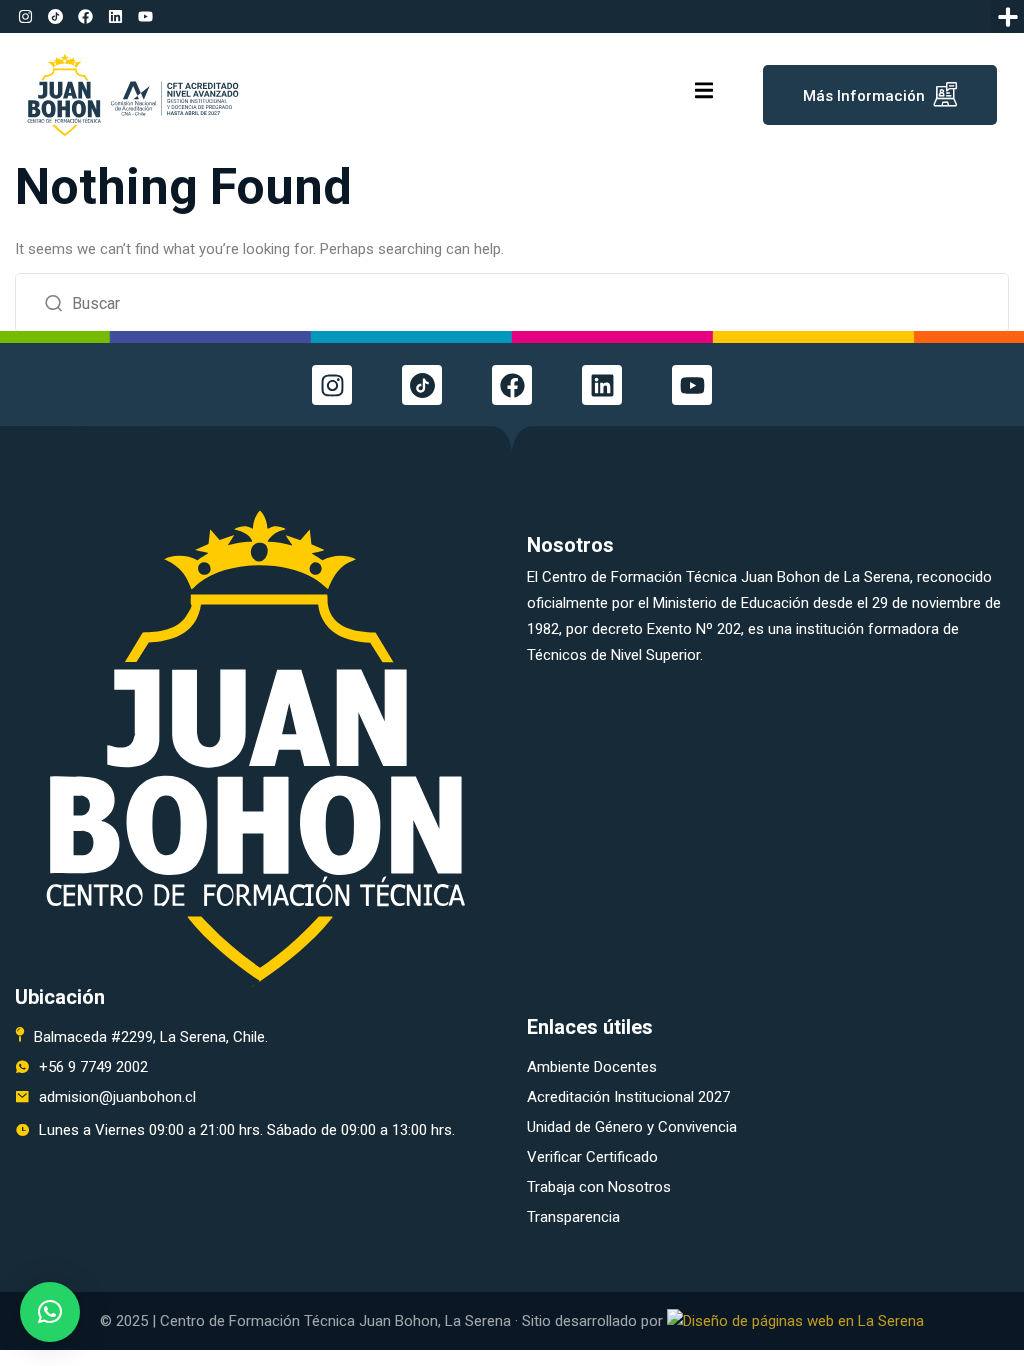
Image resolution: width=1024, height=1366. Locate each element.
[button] (1007, 16)
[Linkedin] (115, 17)
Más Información (864, 96)
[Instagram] (25, 17)
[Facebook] (85, 17)
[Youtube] (145, 17)
